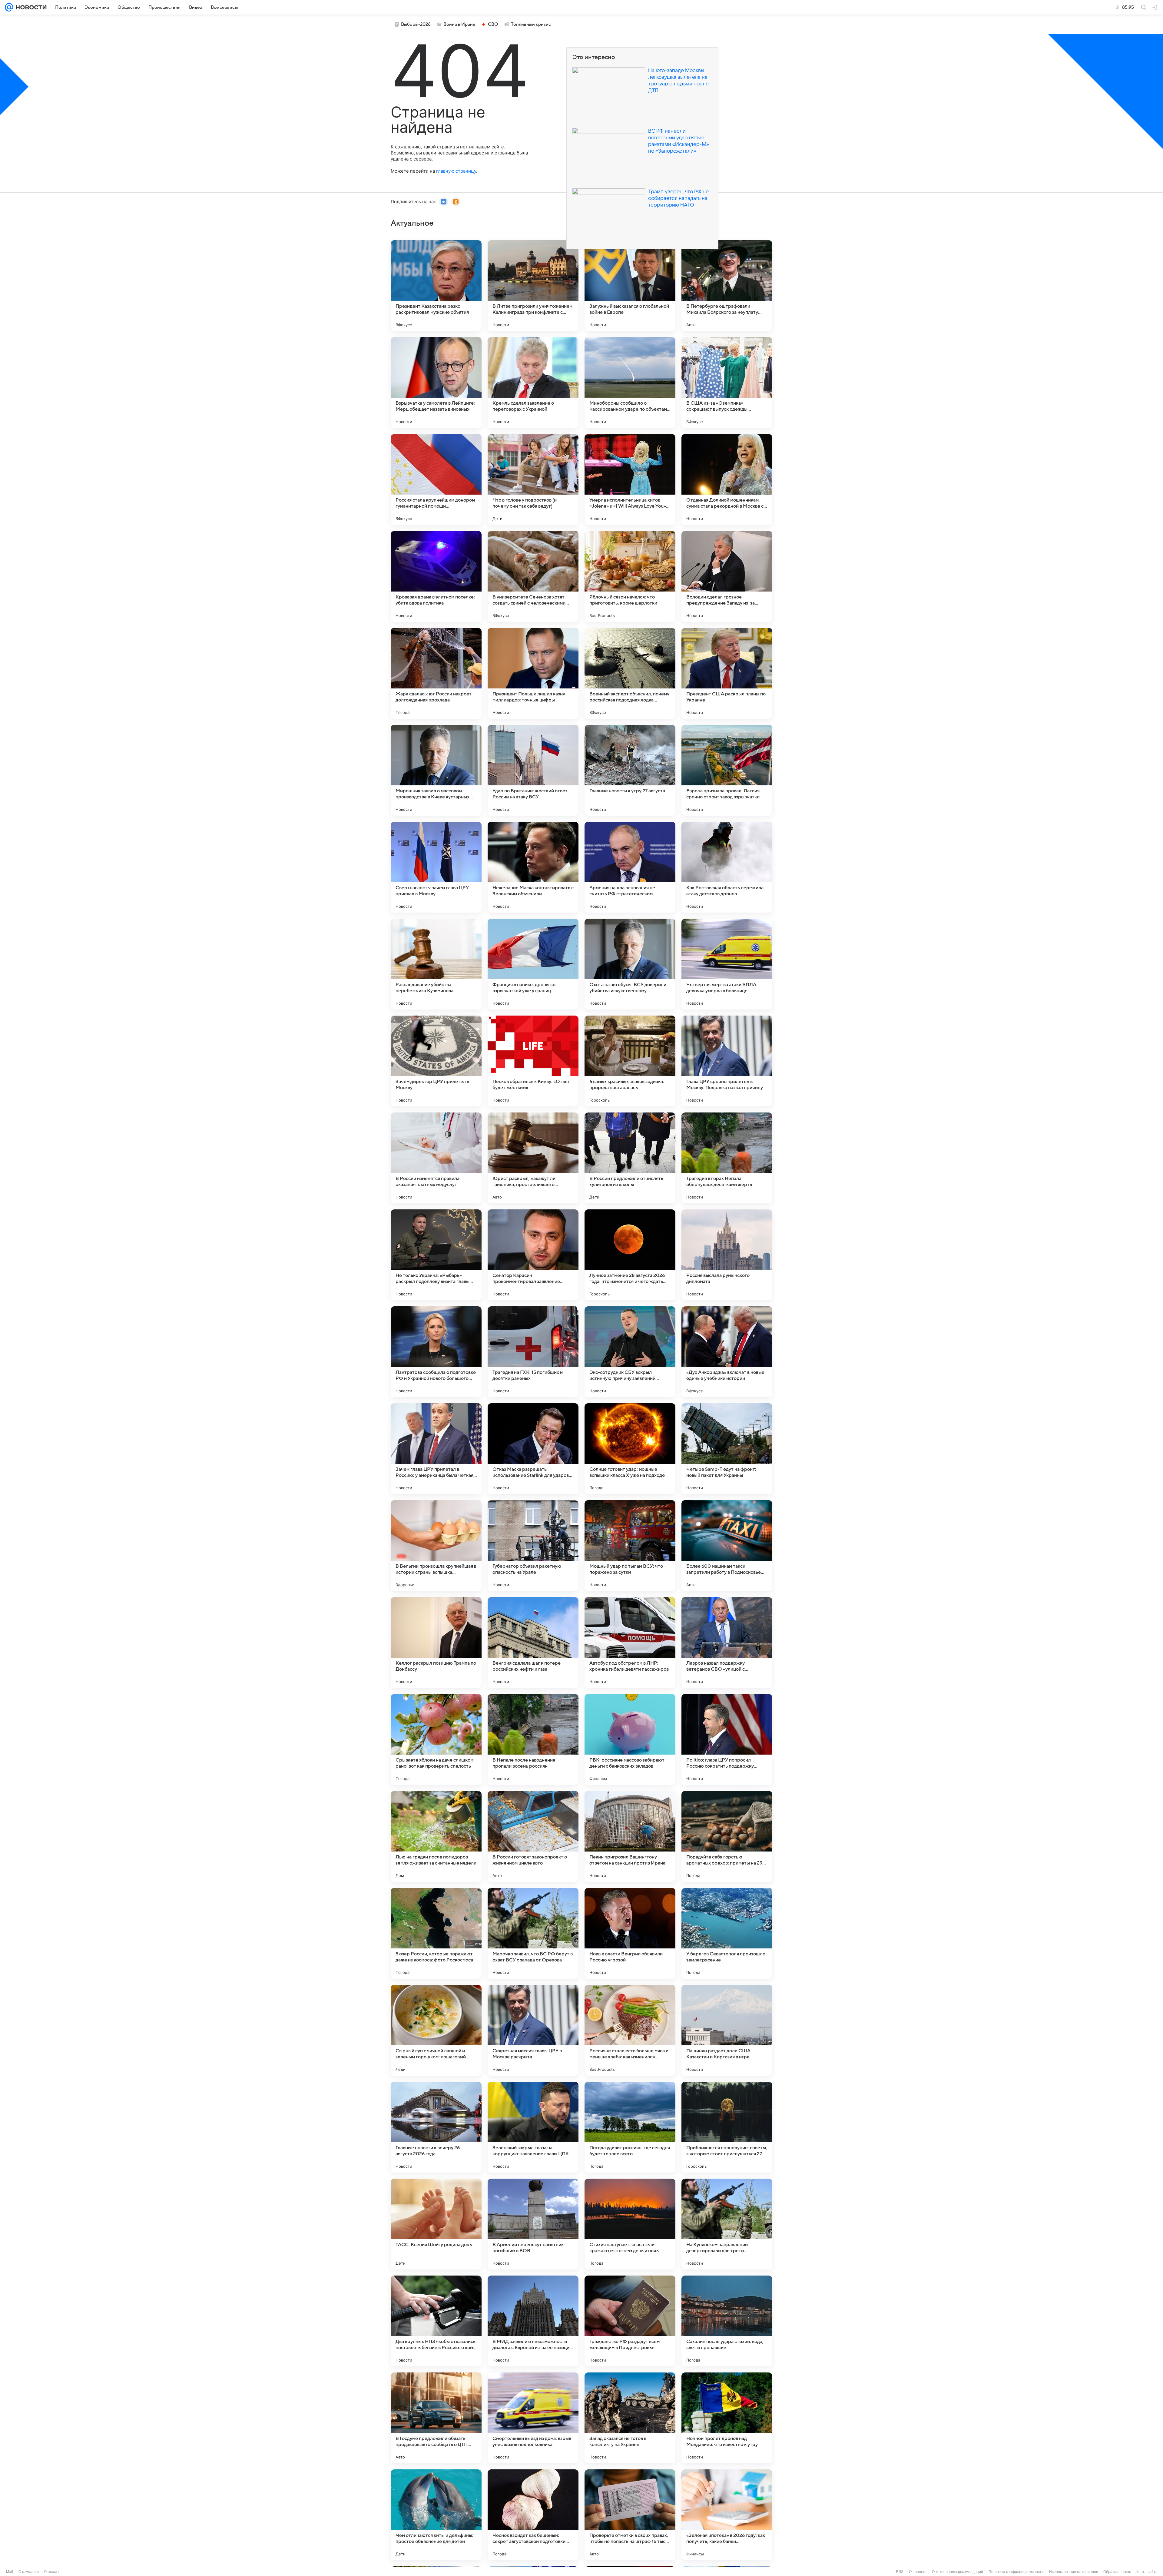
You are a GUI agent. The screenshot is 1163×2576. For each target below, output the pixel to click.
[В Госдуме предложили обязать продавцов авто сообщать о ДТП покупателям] (436, 2418)
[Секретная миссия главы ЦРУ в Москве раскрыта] (533, 2030)
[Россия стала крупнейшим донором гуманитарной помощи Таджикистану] (436, 479)
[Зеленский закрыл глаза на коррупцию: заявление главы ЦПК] (533, 2127)
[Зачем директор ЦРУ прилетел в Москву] (436, 1061)
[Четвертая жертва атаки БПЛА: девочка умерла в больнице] (727, 964)
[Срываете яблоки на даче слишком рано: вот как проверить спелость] (436, 1739)
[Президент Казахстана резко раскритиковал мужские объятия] (436, 286)
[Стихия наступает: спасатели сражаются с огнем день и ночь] (630, 2224)
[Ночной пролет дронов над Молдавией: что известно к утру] (727, 2418)
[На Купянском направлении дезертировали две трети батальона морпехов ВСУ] (727, 2224)
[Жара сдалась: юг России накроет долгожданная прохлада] (436, 673)
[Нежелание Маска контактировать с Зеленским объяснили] (533, 867)
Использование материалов (1074, 2572)
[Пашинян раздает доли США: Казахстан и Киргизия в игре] (727, 2030)
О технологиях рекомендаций (958, 2572)
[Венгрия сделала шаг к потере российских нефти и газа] (533, 1643)
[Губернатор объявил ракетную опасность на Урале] (533, 1546)
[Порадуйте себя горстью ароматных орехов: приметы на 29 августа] (727, 1836)
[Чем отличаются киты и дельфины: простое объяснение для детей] (436, 2515)
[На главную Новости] (30, 7)
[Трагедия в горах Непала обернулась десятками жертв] (727, 1158)
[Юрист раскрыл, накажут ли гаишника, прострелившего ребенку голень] (533, 1158)
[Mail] (9, 7)
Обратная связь (1117, 2572)
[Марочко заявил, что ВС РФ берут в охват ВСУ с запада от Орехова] (533, 1933)
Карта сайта (1147, 2572)
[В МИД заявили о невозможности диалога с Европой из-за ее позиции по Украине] (533, 2321)
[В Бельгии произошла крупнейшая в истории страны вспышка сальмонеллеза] (436, 1546)
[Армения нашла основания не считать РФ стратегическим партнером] (630, 867)
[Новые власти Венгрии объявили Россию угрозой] (630, 1933)
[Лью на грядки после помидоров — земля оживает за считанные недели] (436, 1836)
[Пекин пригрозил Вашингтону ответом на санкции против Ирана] (630, 1836)
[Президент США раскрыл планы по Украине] (727, 673)
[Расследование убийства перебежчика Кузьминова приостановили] (436, 964)
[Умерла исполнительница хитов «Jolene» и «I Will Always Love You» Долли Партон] (630, 479)
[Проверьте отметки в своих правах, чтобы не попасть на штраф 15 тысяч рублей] (630, 2515)
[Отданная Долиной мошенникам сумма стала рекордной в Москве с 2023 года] (727, 479)
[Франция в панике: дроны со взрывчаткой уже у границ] (533, 964)
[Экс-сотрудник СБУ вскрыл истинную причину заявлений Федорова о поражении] (630, 1352)
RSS (900, 2572)
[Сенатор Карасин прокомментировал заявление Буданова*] (533, 1255)
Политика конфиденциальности (1016, 2572)
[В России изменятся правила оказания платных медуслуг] (436, 1158)
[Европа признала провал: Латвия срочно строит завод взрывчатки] (727, 770)
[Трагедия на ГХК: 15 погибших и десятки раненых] (533, 1352)
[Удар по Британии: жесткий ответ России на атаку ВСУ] (533, 770)
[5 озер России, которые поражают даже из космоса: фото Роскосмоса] (436, 1933)
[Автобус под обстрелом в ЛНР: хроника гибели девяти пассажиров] (630, 1643)
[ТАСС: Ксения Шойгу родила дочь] (436, 2224)
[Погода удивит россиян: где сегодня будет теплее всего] (630, 2127)
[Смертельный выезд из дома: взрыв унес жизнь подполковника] (533, 2418)
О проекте (918, 2572)
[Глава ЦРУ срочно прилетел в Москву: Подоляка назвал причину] (727, 1061)
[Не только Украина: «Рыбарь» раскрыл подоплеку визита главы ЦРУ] (436, 1255)
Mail (10, 2572)
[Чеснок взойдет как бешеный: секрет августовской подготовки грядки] (533, 2515)
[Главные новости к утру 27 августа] (630, 770)
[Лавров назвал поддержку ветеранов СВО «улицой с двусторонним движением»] (727, 1643)
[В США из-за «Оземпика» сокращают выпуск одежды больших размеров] (727, 383)
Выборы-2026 (416, 24)
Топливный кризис (531, 24)
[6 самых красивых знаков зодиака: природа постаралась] (630, 1061)
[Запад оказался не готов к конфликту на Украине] (630, 2418)
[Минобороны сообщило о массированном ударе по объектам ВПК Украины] (630, 383)
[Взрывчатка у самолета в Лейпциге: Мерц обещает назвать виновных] (436, 383)
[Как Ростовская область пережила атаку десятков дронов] (727, 867)
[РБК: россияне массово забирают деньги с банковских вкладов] (630, 1739)
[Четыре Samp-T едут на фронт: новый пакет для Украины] (727, 1449)
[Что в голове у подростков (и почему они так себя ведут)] (533, 479)
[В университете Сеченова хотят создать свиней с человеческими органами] (533, 576)
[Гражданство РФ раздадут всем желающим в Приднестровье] (630, 2321)
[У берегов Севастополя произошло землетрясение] (727, 1933)
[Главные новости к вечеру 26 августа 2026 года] (436, 2127)
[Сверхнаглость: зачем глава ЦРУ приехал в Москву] (436, 867)
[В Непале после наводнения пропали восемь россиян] (533, 1739)
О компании (29, 2572)
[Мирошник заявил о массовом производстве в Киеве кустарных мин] (436, 770)
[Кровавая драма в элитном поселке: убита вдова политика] (436, 576)
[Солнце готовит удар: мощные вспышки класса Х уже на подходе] (630, 1449)
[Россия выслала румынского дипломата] (727, 1255)
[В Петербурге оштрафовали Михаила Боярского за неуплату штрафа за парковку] (727, 286)
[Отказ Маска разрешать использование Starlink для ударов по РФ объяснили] (533, 1449)
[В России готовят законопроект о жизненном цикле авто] (533, 1836)
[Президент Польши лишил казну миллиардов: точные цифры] (533, 673)
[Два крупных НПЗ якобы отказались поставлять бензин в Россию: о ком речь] (436, 2321)
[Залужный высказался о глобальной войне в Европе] (630, 286)
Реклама (51, 2572)
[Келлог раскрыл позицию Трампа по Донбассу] (436, 1643)
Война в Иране (459, 24)
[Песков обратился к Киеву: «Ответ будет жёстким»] (533, 1061)
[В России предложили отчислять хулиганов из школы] (630, 1158)
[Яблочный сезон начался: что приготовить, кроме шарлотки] (630, 576)
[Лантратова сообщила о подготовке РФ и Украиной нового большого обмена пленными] (436, 1352)
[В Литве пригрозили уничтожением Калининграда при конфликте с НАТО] (533, 286)
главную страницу (456, 171)
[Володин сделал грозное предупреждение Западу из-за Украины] (727, 576)
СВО (493, 24)
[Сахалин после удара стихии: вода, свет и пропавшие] (727, 2321)
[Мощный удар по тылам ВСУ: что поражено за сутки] (630, 1546)
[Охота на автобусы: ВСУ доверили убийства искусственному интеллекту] (630, 964)
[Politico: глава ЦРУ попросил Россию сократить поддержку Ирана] (727, 1739)
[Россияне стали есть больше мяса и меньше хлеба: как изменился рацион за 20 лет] (630, 2030)
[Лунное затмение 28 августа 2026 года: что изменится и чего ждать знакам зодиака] (630, 1255)
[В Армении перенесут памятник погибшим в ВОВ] (533, 2224)
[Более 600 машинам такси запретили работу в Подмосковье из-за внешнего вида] (727, 1546)
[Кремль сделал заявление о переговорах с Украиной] (533, 383)
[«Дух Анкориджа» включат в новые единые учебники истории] (727, 1352)
